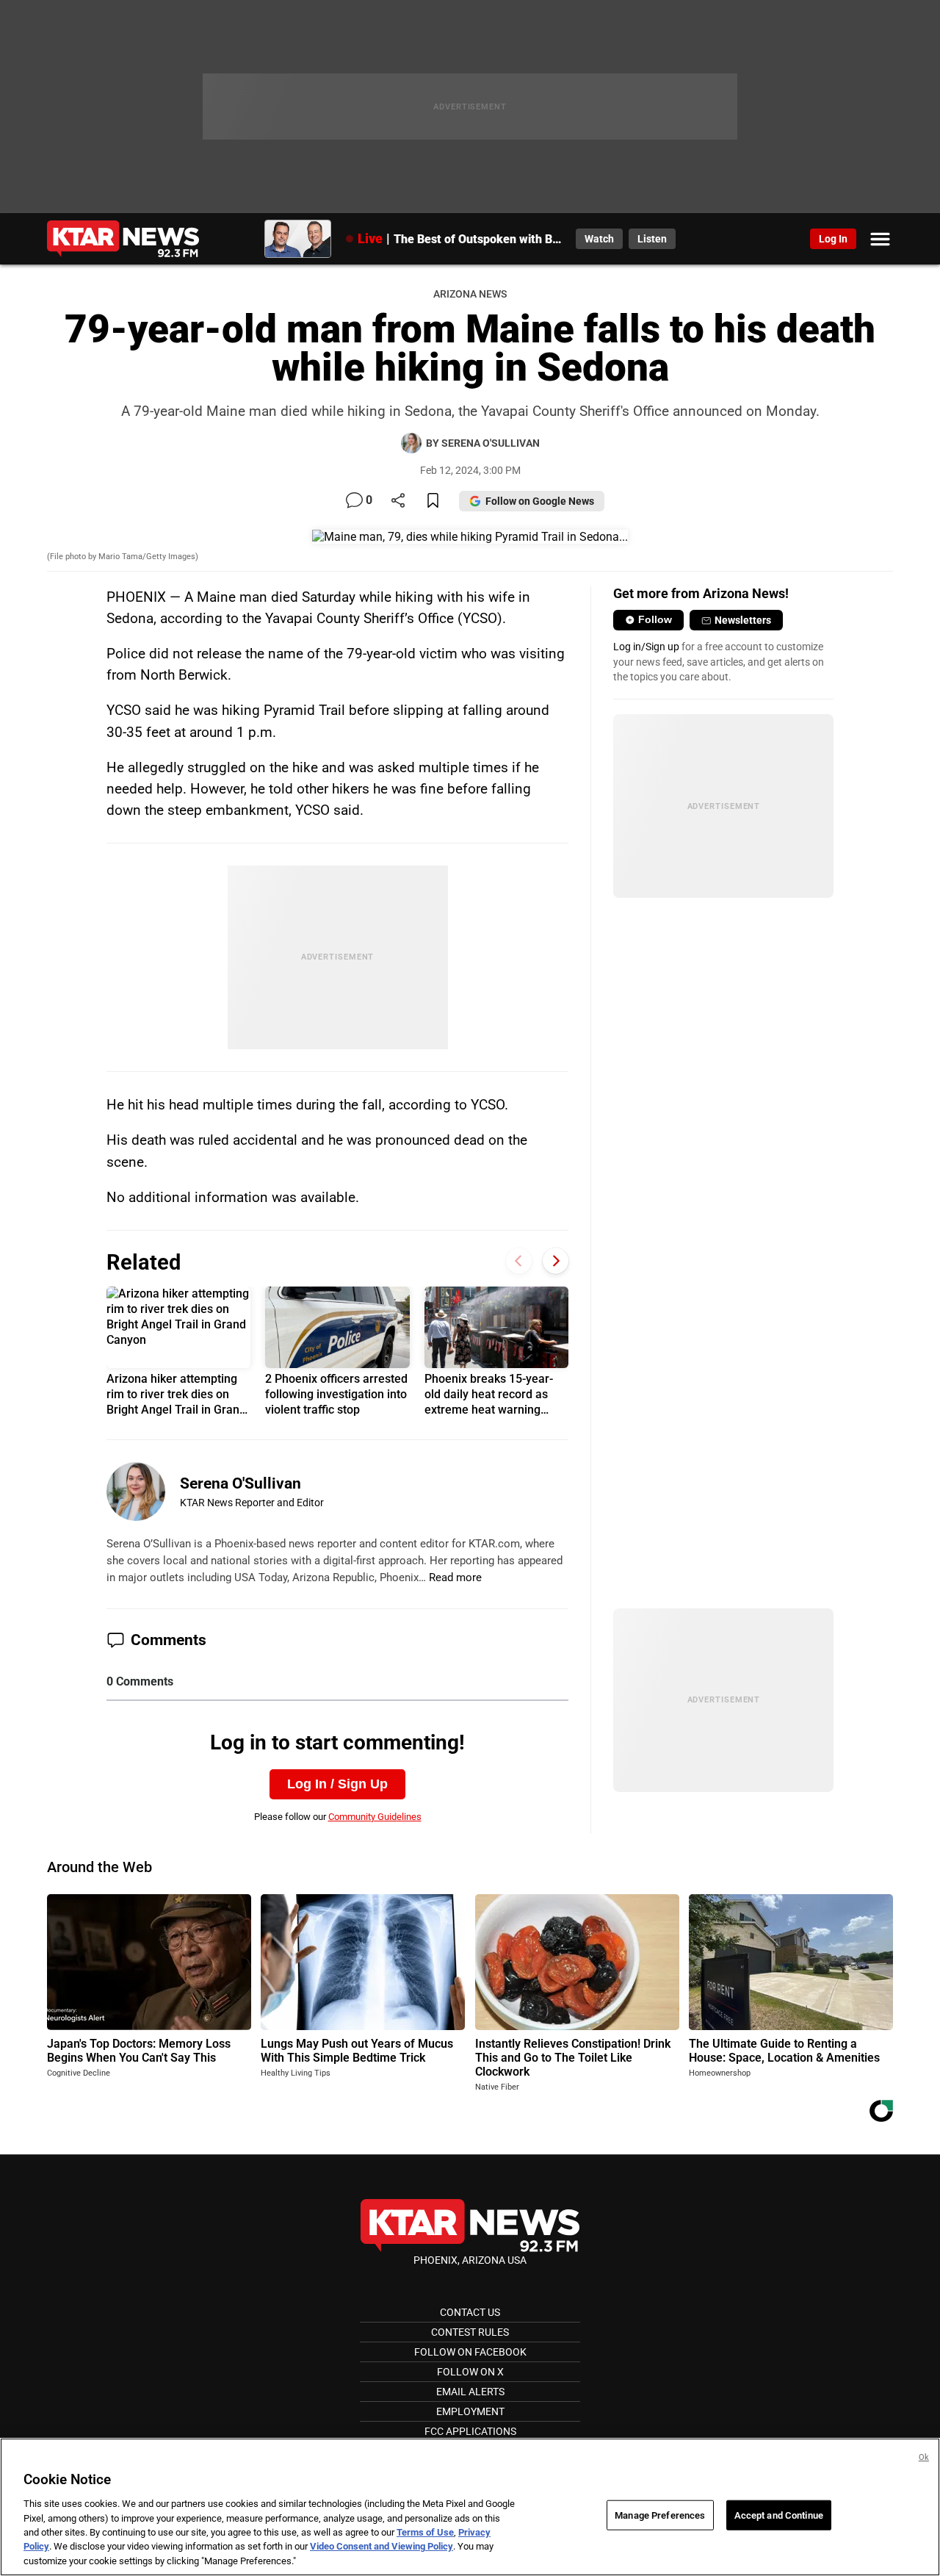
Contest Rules (470, 2332)
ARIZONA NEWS (470, 294)
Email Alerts (470, 2392)
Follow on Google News (540, 501)
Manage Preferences (660, 2515)
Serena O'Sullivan (241, 1483)
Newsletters (743, 620)
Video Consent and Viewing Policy (382, 2547)
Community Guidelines (375, 1817)
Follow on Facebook (470, 2352)
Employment (470, 2411)
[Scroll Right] (556, 1260)
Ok (924, 2457)
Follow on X (470, 2372)
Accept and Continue (779, 2515)
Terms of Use (425, 2532)
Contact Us (470, 2312)
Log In (833, 239)
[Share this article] (398, 501)
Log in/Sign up (646, 647)
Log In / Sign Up (337, 1784)
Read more (455, 1577)
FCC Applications (470, 2431)
